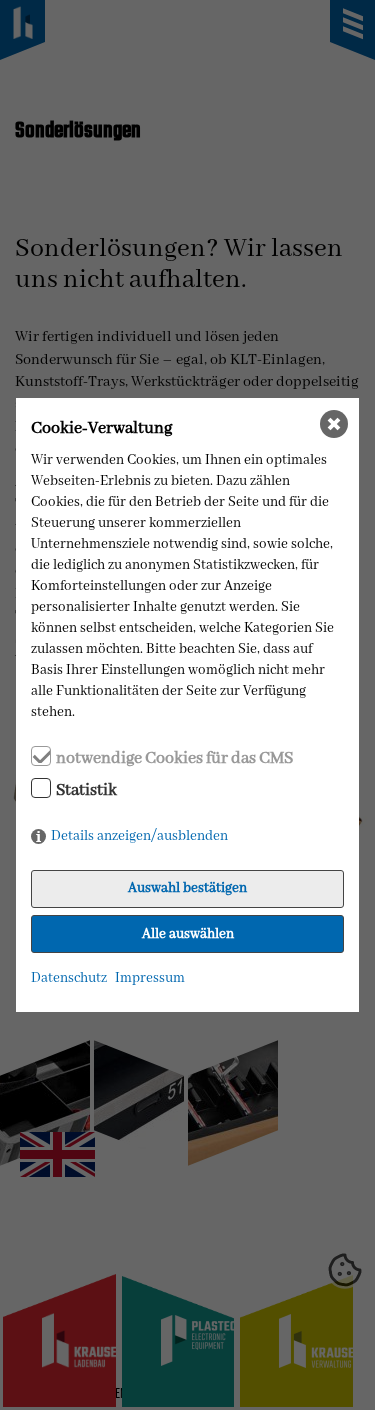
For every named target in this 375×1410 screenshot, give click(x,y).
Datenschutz (69, 978)
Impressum (150, 978)
